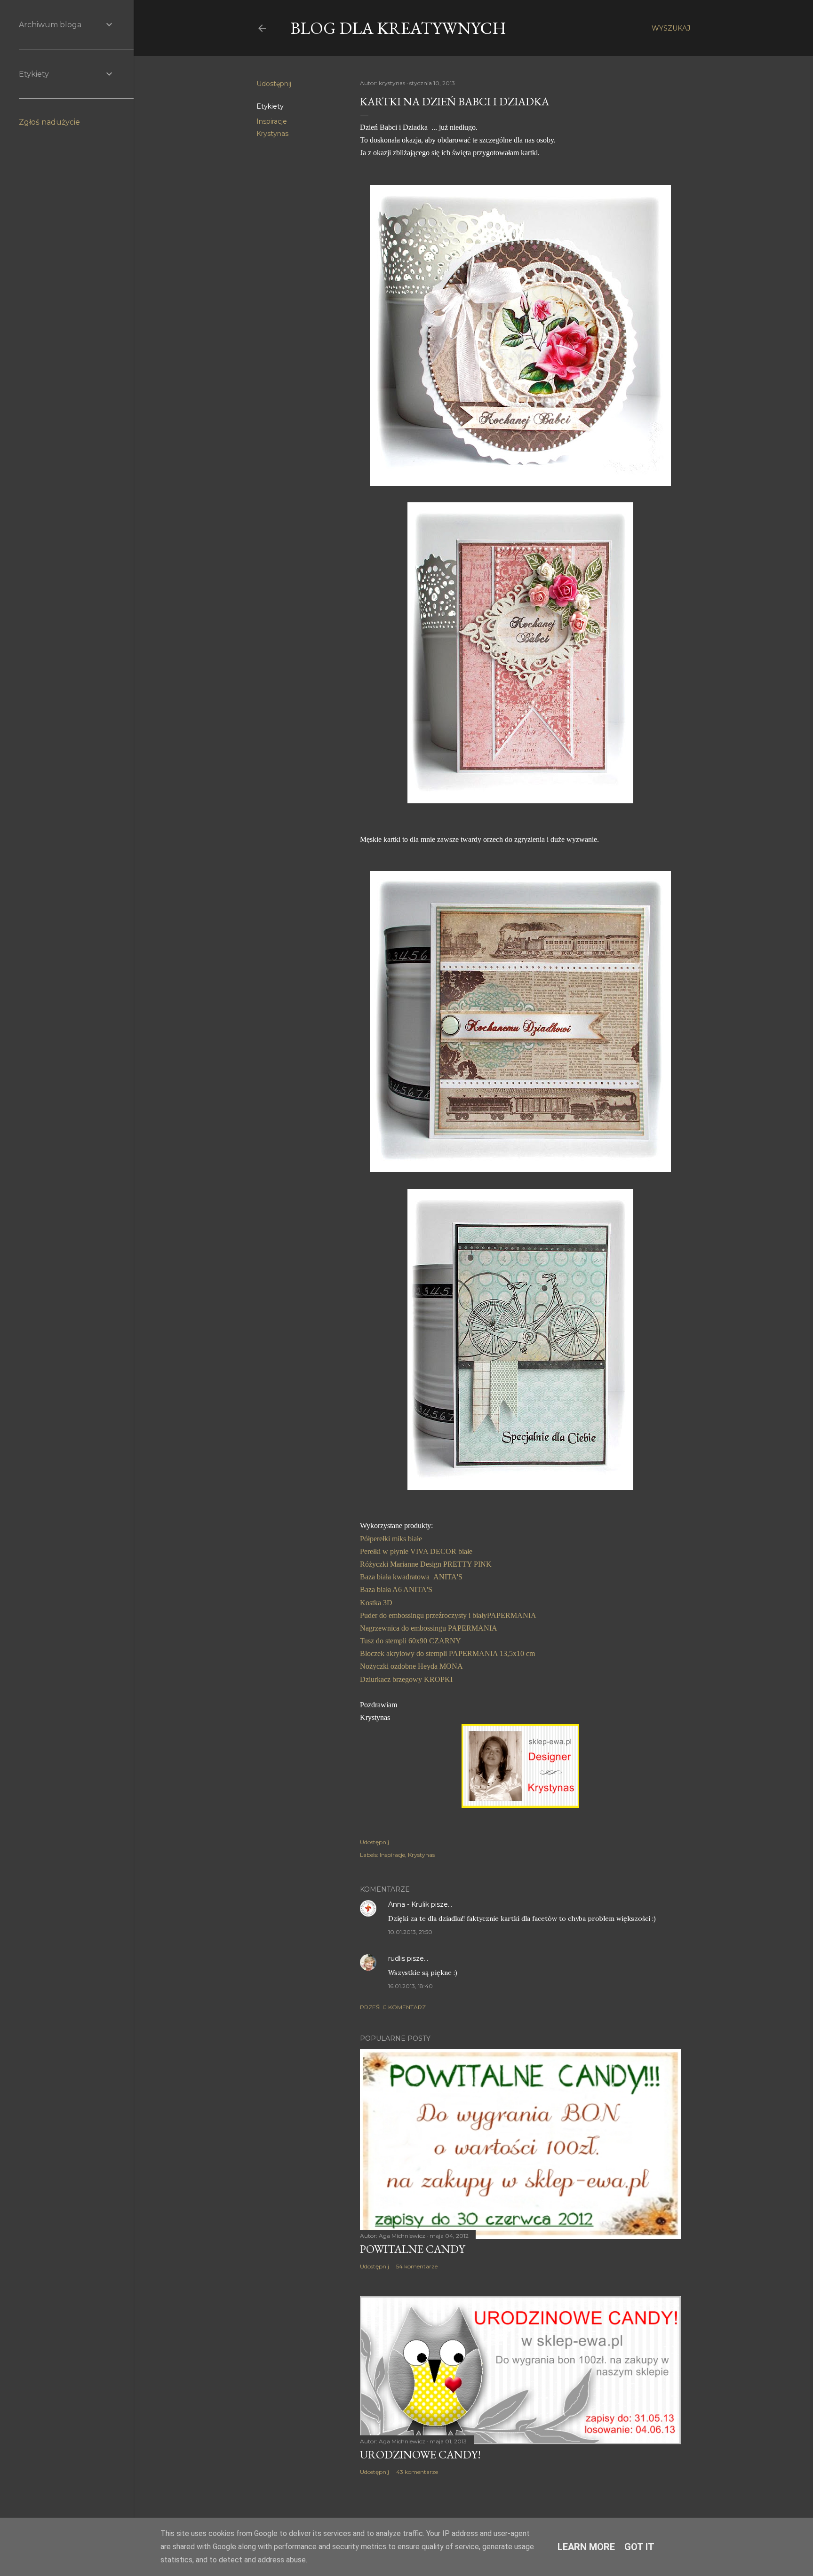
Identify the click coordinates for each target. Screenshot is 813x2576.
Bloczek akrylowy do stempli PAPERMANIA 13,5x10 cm (447, 1653)
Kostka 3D (376, 1603)
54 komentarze (417, 2266)
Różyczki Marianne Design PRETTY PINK (426, 1564)
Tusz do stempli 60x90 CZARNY (410, 1641)
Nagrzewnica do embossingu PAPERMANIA (429, 1628)
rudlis (397, 1958)
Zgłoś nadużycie (49, 122)
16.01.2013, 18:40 (410, 1986)
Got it (639, 2547)
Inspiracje (272, 121)
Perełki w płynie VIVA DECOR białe (416, 1551)
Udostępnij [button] (274, 84)
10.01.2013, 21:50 (410, 1932)
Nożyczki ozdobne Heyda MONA (411, 1666)
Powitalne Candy (412, 2249)
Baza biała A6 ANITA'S (396, 1589)
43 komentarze (417, 2472)
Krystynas (272, 134)
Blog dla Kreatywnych (398, 28)
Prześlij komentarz (393, 2007)
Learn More (586, 2547)
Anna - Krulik (409, 1904)
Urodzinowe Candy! (420, 2454)
